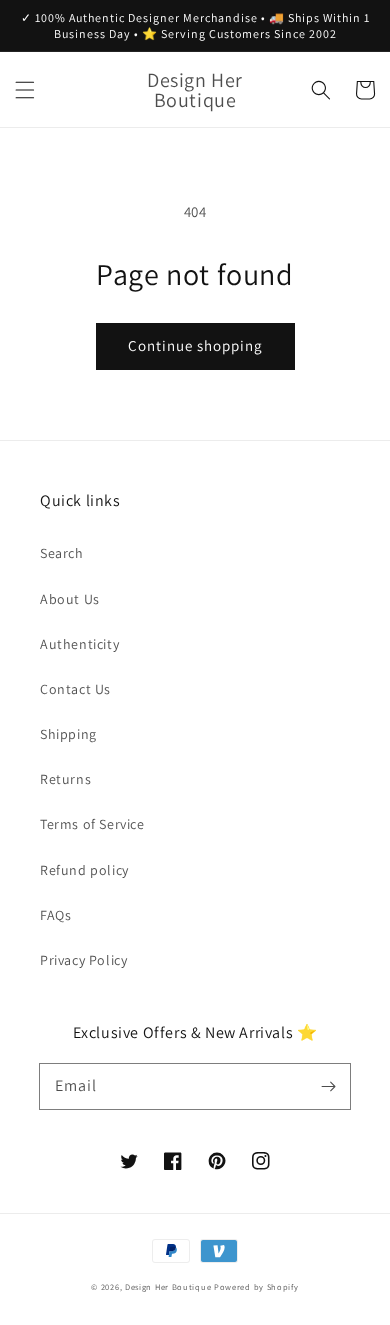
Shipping (68, 734)
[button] (25, 90)
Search (62, 553)
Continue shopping (195, 345)
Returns (65, 779)
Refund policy (84, 870)
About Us (70, 599)
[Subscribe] (328, 1086)
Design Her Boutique (168, 1286)
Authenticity (79, 644)
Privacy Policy (83, 960)
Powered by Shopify (256, 1286)
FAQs (55, 915)
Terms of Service (92, 824)
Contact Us (75, 689)
